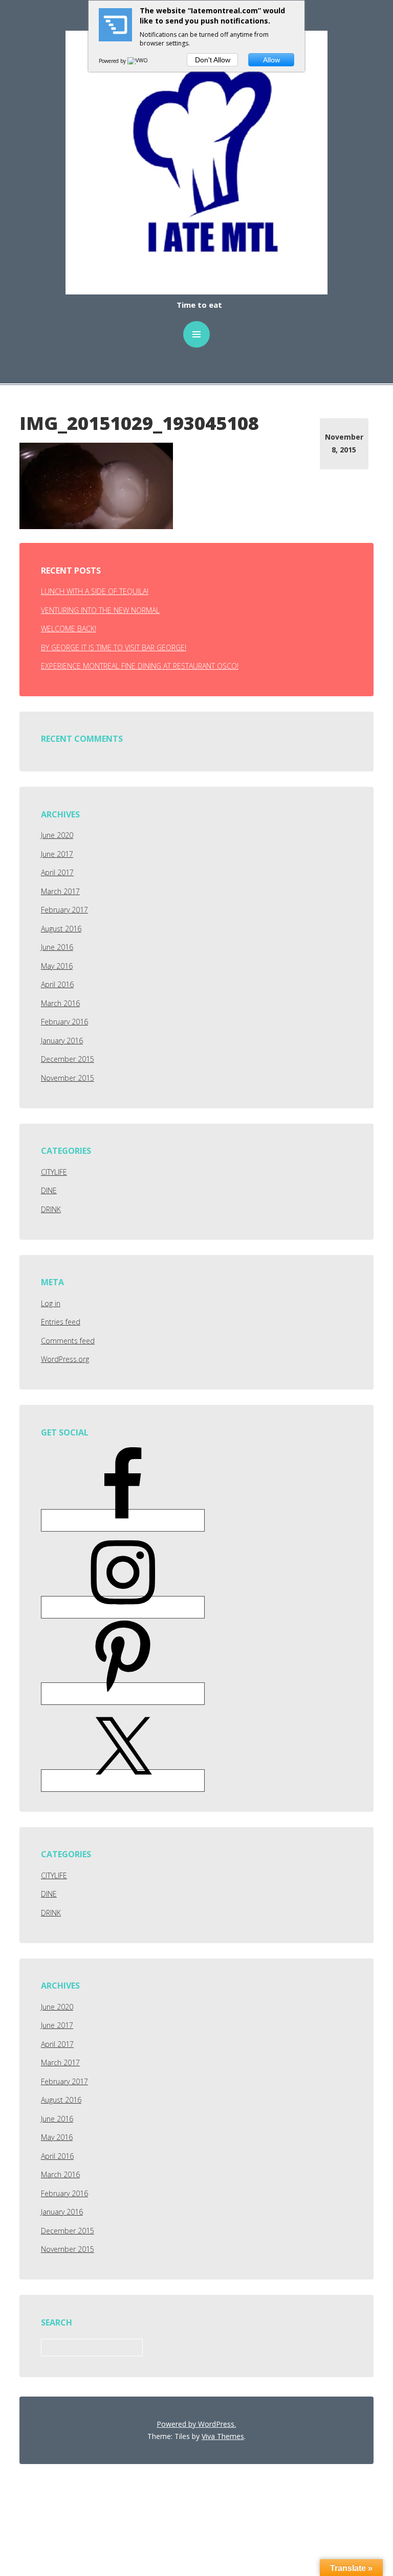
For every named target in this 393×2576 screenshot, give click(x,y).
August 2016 (61, 929)
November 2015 (68, 1078)
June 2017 (57, 854)
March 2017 (60, 891)
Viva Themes (223, 2436)
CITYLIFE (54, 1172)
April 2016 (57, 984)
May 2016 (57, 966)
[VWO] (138, 61)
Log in (51, 1303)
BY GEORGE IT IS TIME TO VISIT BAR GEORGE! (114, 647)
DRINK (51, 1209)
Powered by (113, 61)
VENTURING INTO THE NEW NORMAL (100, 610)
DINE (49, 1190)
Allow (271, 60)
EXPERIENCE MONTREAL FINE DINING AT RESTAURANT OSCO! (140, 666)
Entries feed (61, 1322)
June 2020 (57, 835)
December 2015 (68, 1059)
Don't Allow (213, 60)
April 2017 (57, 872)
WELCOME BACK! (69, 629)
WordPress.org (65, 1359)
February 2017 (64, 910)
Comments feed (68, 1341)
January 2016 (62, 1041)
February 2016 (64, 1022)
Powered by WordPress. (196, 2424)
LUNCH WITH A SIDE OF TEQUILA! (95, 591)
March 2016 (60, 1003)
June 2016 (57, 947)
